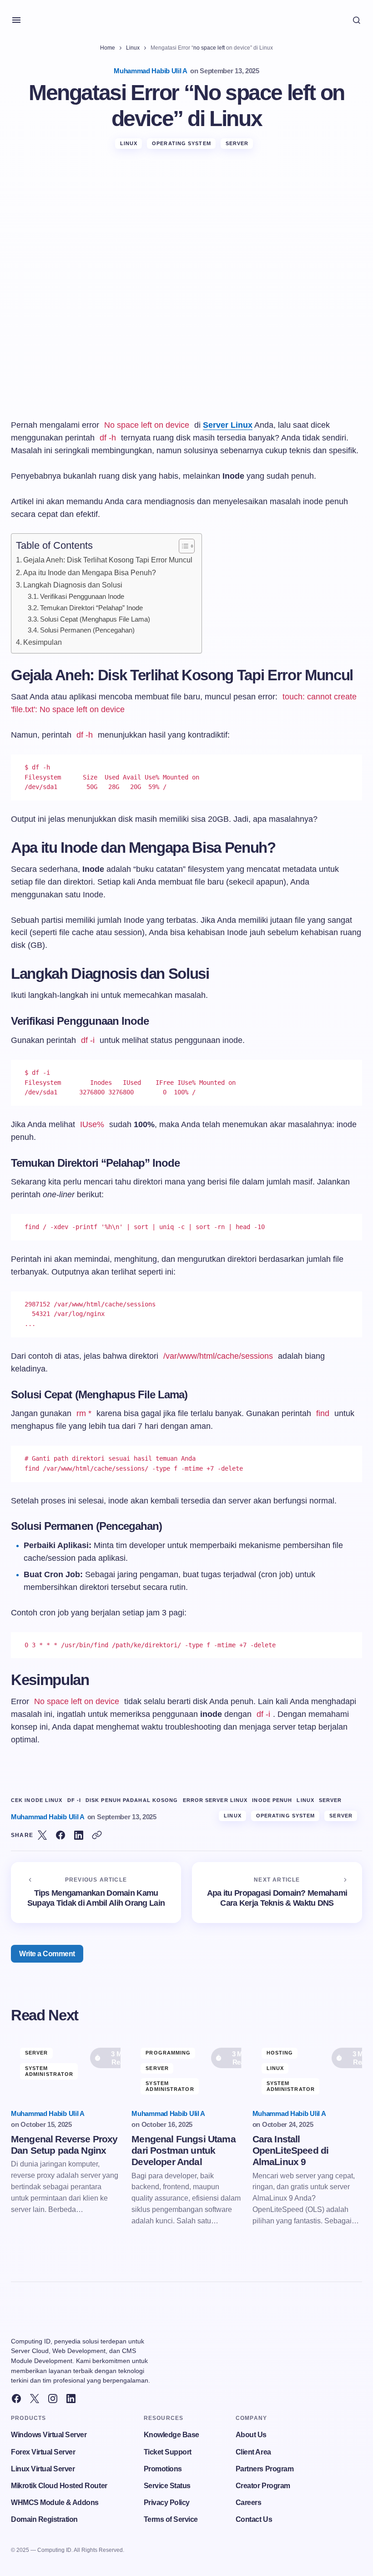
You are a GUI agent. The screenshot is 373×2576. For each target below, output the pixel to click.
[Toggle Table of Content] (182, 546)
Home (108, 48)
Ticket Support (168, 2452)
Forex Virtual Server (43, 2452)
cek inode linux (37, 1800)
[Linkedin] (71, 2399)
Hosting (280, 2053)
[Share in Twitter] (42, 1835)
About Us (251, 2435)
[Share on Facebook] (60, 1835)
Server (237, 143)
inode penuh (272, 1800)
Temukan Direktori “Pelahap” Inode (91, 608)
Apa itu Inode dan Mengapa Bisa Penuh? (90, 572)
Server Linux (228, 425)
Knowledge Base (171, 2435)
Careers (249, 2503)
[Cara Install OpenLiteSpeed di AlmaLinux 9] (307, 2070)
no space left (209, 48)
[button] (16, 20)
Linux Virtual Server (43, 2469)
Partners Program (265, 2469)
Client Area (253, 2452)
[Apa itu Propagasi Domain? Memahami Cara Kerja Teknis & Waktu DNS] (277, 1893)
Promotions (163, 2469)
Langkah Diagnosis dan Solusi (73, 585)
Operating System (181, 143)
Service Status (167, 2486)
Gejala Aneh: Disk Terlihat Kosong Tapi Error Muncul (108, 560)
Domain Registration (44, 2519)
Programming (168, 2053)
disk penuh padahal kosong (132, 1800)
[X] (35, 2399)
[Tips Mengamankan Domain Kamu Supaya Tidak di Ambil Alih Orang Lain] (96, 1893)
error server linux (215, 1800)
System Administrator (49, 2071)
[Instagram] (53, 2399)
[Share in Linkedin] (79, 1835)
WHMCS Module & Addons (55, 2503)
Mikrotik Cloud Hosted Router (59, 2486)
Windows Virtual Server (49, 2435)
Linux (133, 48)
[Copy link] (97, 1835)
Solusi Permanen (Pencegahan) (87, 630)
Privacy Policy (167, 2503)
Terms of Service (171, 2519)
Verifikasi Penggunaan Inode (82, 597)
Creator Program (263, 2486)
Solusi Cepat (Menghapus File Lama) (95, 619)
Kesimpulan (43, 642)
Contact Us (254, 2519)
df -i (74, 1800)
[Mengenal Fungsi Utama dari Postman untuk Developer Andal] (186, 2070)
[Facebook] (16, 2399)
